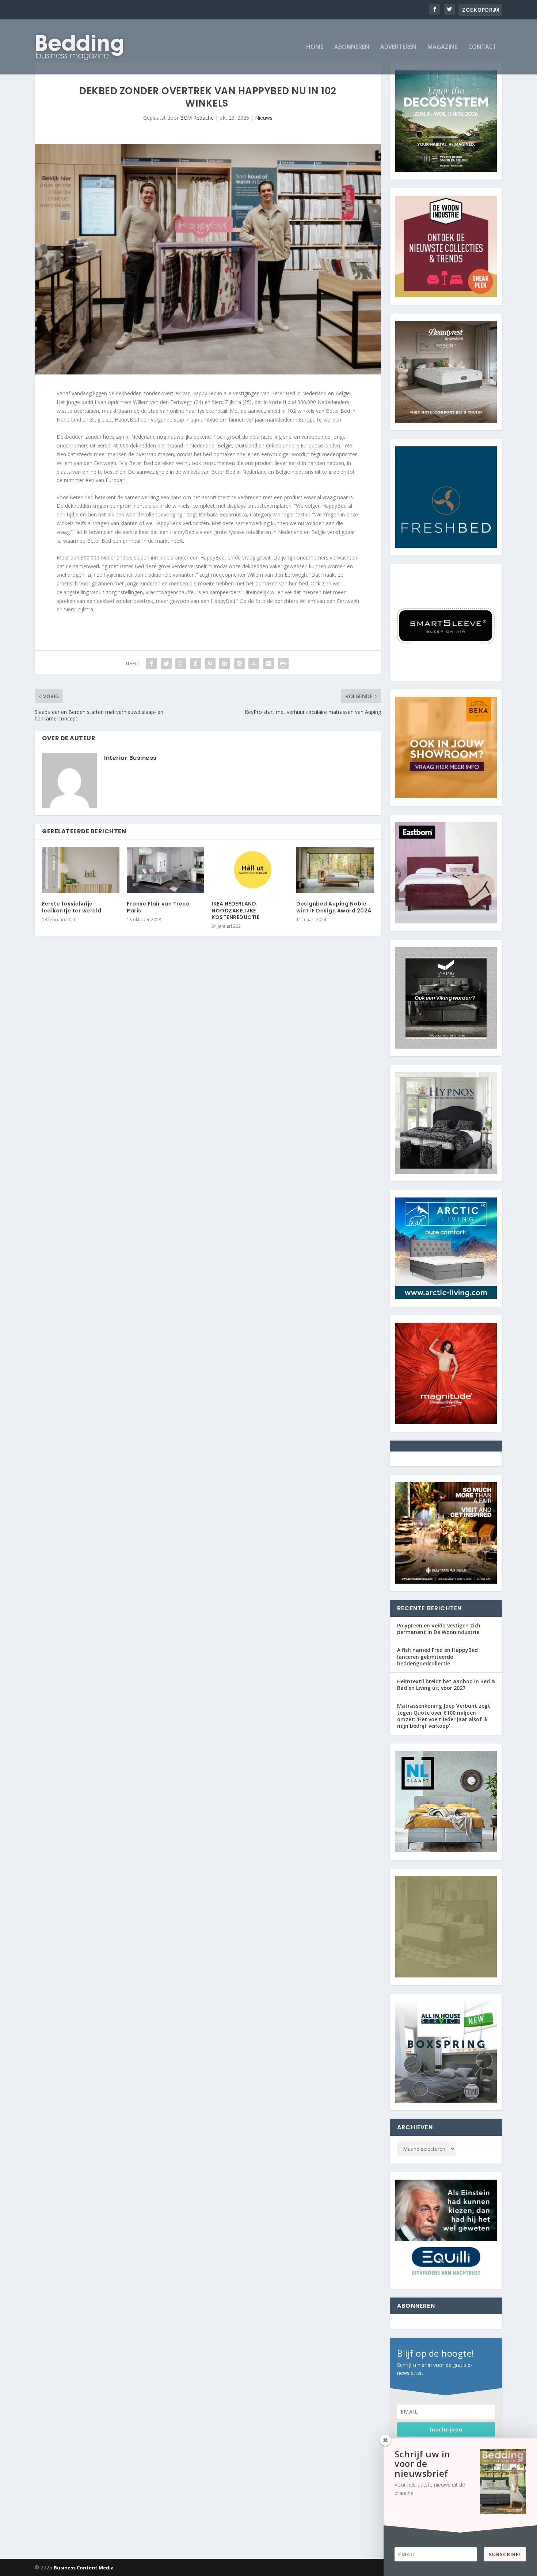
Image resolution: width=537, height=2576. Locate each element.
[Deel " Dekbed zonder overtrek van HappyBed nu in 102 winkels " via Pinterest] (210, 664)
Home (315, 47)
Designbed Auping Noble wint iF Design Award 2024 (334, 907)
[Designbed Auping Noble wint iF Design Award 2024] (335, 870)
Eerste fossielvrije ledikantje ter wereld (72, 907)
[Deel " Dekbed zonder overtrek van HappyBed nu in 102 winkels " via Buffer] (239, 664)
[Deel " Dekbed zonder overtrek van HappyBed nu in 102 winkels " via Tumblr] (195, 664)
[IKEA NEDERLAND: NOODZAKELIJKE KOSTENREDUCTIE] (250, 870)
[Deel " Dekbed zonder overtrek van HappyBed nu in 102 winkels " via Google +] (181, 664)
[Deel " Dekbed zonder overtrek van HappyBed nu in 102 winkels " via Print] (283, 664)
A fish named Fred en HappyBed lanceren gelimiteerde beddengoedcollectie (437, 1656)
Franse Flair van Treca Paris (158, 907)
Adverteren (398, 47)
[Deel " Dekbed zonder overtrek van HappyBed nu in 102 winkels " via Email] (268, 664)
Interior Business (130, 758)
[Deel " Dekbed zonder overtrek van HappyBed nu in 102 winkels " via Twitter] (166, 664)
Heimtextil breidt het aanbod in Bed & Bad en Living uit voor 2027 (446, 1685)
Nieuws (264, 118)
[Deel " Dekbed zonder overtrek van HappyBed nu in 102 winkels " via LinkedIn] (225, 664)
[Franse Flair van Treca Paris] (165, 870)
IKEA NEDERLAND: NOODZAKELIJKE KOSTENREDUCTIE (235, 910)
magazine (442, 47)
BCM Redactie (197, 118)
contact (483, 47)
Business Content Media (84, 2568)
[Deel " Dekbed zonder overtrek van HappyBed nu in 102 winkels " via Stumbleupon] (254, 664)
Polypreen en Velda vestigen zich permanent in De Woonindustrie (439, 1629)
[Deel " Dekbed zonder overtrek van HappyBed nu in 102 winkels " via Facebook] (152, 664)
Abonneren (352, 47)
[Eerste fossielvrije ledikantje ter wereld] (81, 870)
